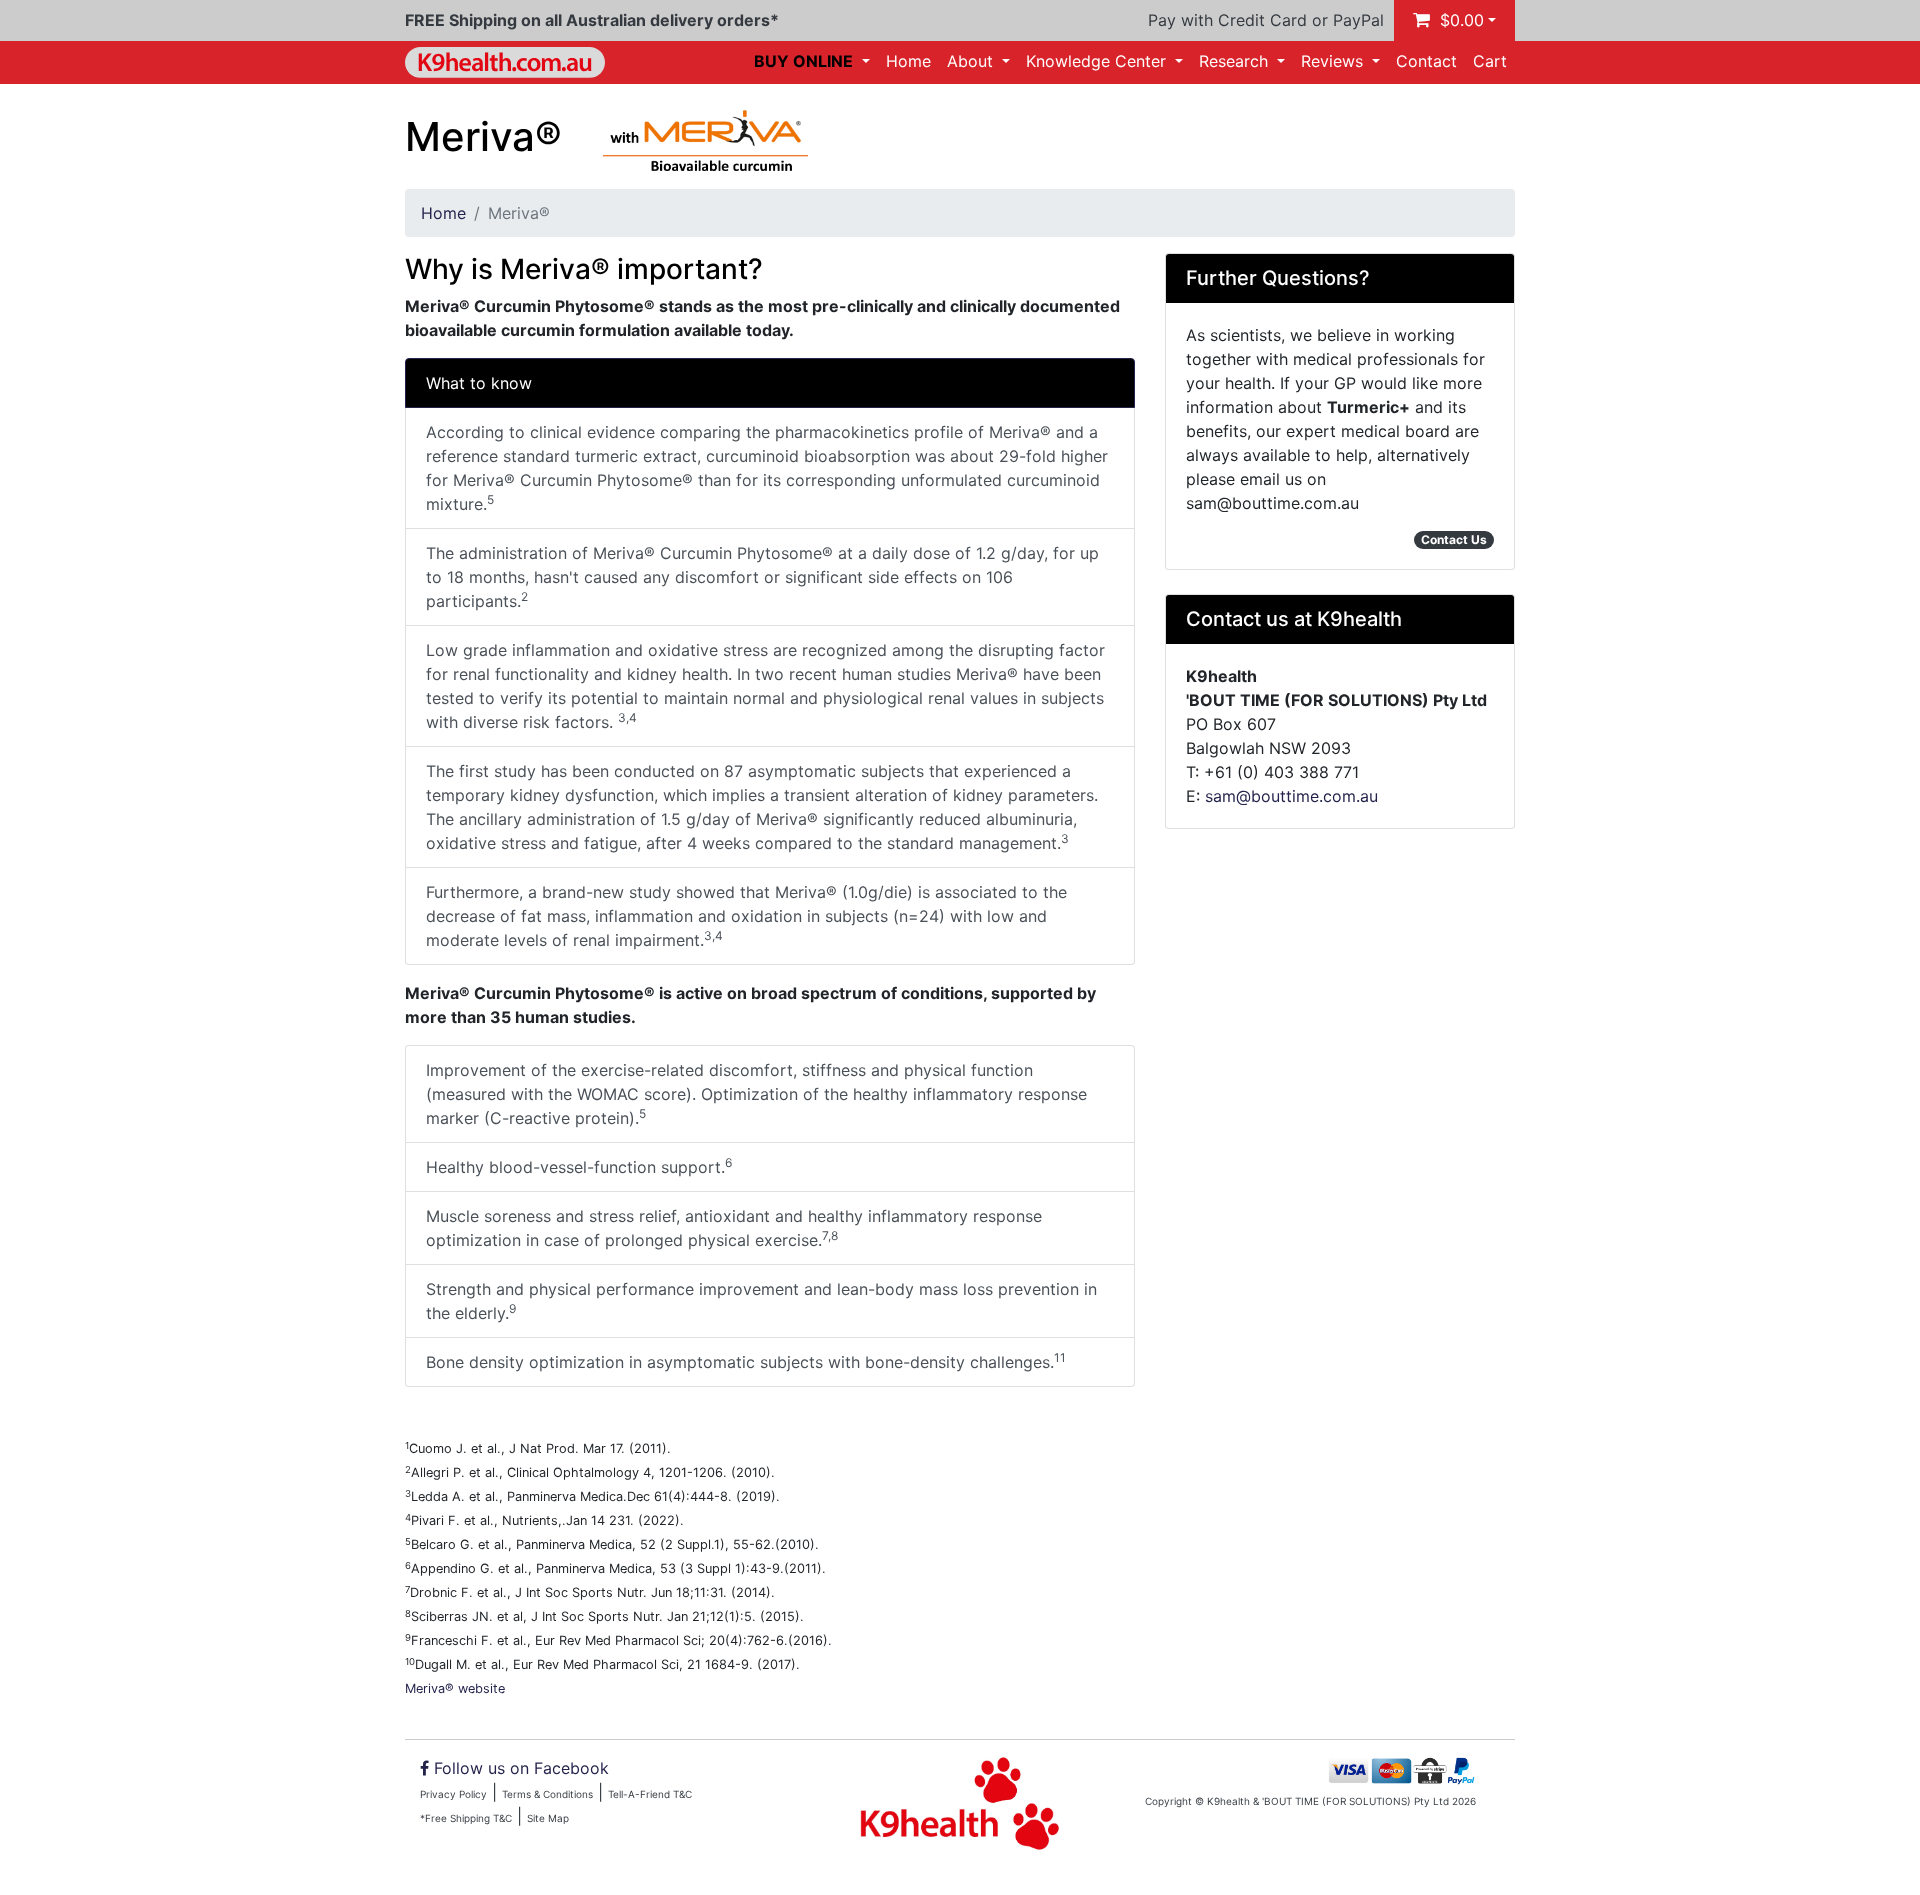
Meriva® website (455, 1688)
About (972, 61)
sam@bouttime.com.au (1291, 796)
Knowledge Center (1098, 61)
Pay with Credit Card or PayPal (1266, 20)
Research (1236, 61)
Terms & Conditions (547, 1794)
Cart (1490, 61)
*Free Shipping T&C (466, 1818)
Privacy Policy (453, 1794)
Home (908, 61)
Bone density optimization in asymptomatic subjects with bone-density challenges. (746, 1361)
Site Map (548, 1818)
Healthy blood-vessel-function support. (579, 1166)
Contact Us (1454, 539)
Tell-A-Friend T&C (650, 1794)
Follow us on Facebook (521, 1768)
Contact (1426, 61)
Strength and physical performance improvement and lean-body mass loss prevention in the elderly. (761, 1301)
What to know (479, 383)
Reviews (1334, 61)
